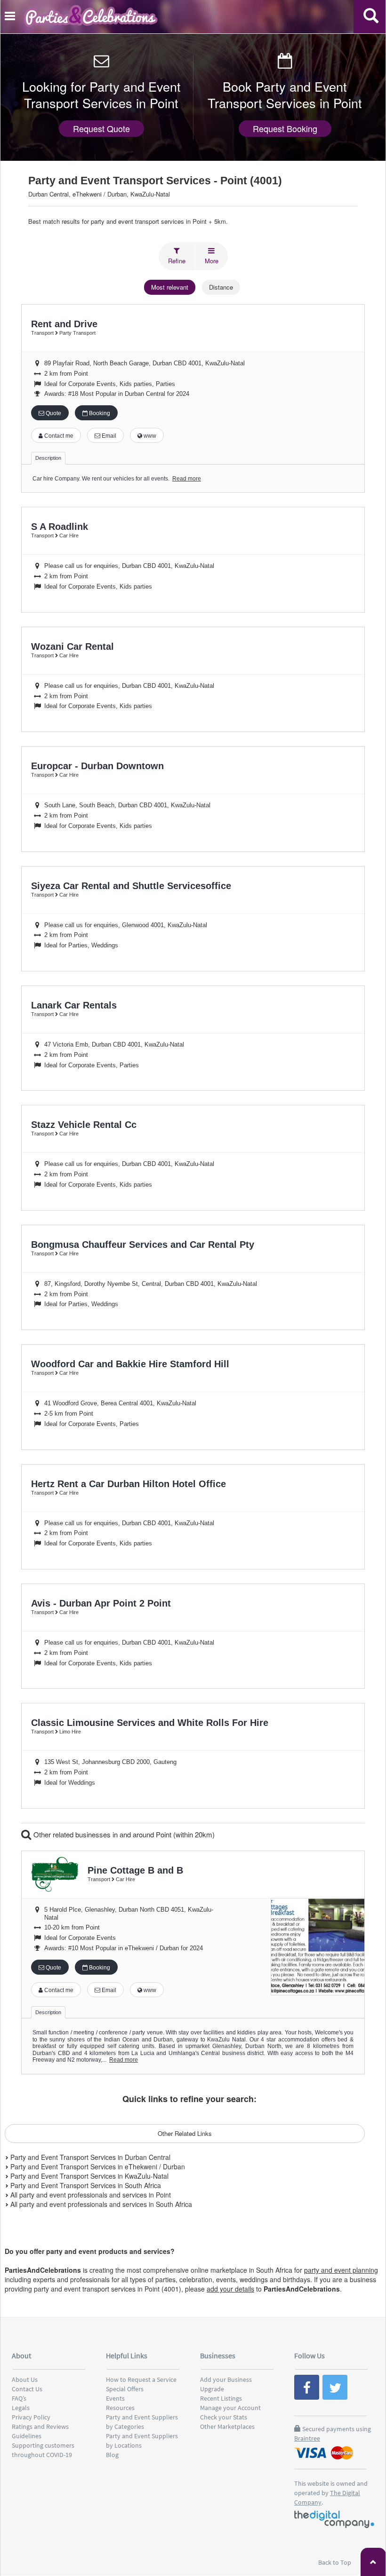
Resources (120, 2408)
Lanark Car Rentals (74, 1005)
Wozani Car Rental (72, 646)
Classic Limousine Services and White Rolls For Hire (150, 1723)
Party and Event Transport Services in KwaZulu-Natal (88, 2176)
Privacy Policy (31, 2417)
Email (108, 436)
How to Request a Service (141, 2379)
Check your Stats (224, 2417)
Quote (53, 413)
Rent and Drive (64, 324)
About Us (25, 2379)
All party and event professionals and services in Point (90, 2195)
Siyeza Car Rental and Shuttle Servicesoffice (131, 886)
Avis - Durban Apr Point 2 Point (101, 1603)
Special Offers (125, 2389)
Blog (112, 2455)
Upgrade (212, 2389)
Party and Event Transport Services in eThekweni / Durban (97, 2166)
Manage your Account (230, 2408)
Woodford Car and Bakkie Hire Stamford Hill (130, 1364)
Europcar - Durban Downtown (97, 766)
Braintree (307, 2438)
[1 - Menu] (11, 17)
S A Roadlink (60, 527)
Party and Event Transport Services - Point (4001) (155, 181)
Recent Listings (221, 2398)
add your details (230, 2289)
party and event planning (341, 2270)
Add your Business (226, 2379)
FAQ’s (19, 2398)
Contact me (58, 436)
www (149, 436)
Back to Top (335, 2562)
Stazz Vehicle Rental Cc (84, 1125)
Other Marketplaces (227, 2426)
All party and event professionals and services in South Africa (100, 2204)
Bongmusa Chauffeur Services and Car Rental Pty (143, 1245)
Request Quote (101, 128)
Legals (21, 2408)
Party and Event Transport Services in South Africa (85, 2185)
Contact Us (27, 2389)
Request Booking (285, 128)
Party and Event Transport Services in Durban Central (89, 2157)
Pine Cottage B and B (135, 1870)
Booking (99, 413)
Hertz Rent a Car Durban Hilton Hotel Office (129, 1484)
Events (115, 2398)
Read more (187, 479)
